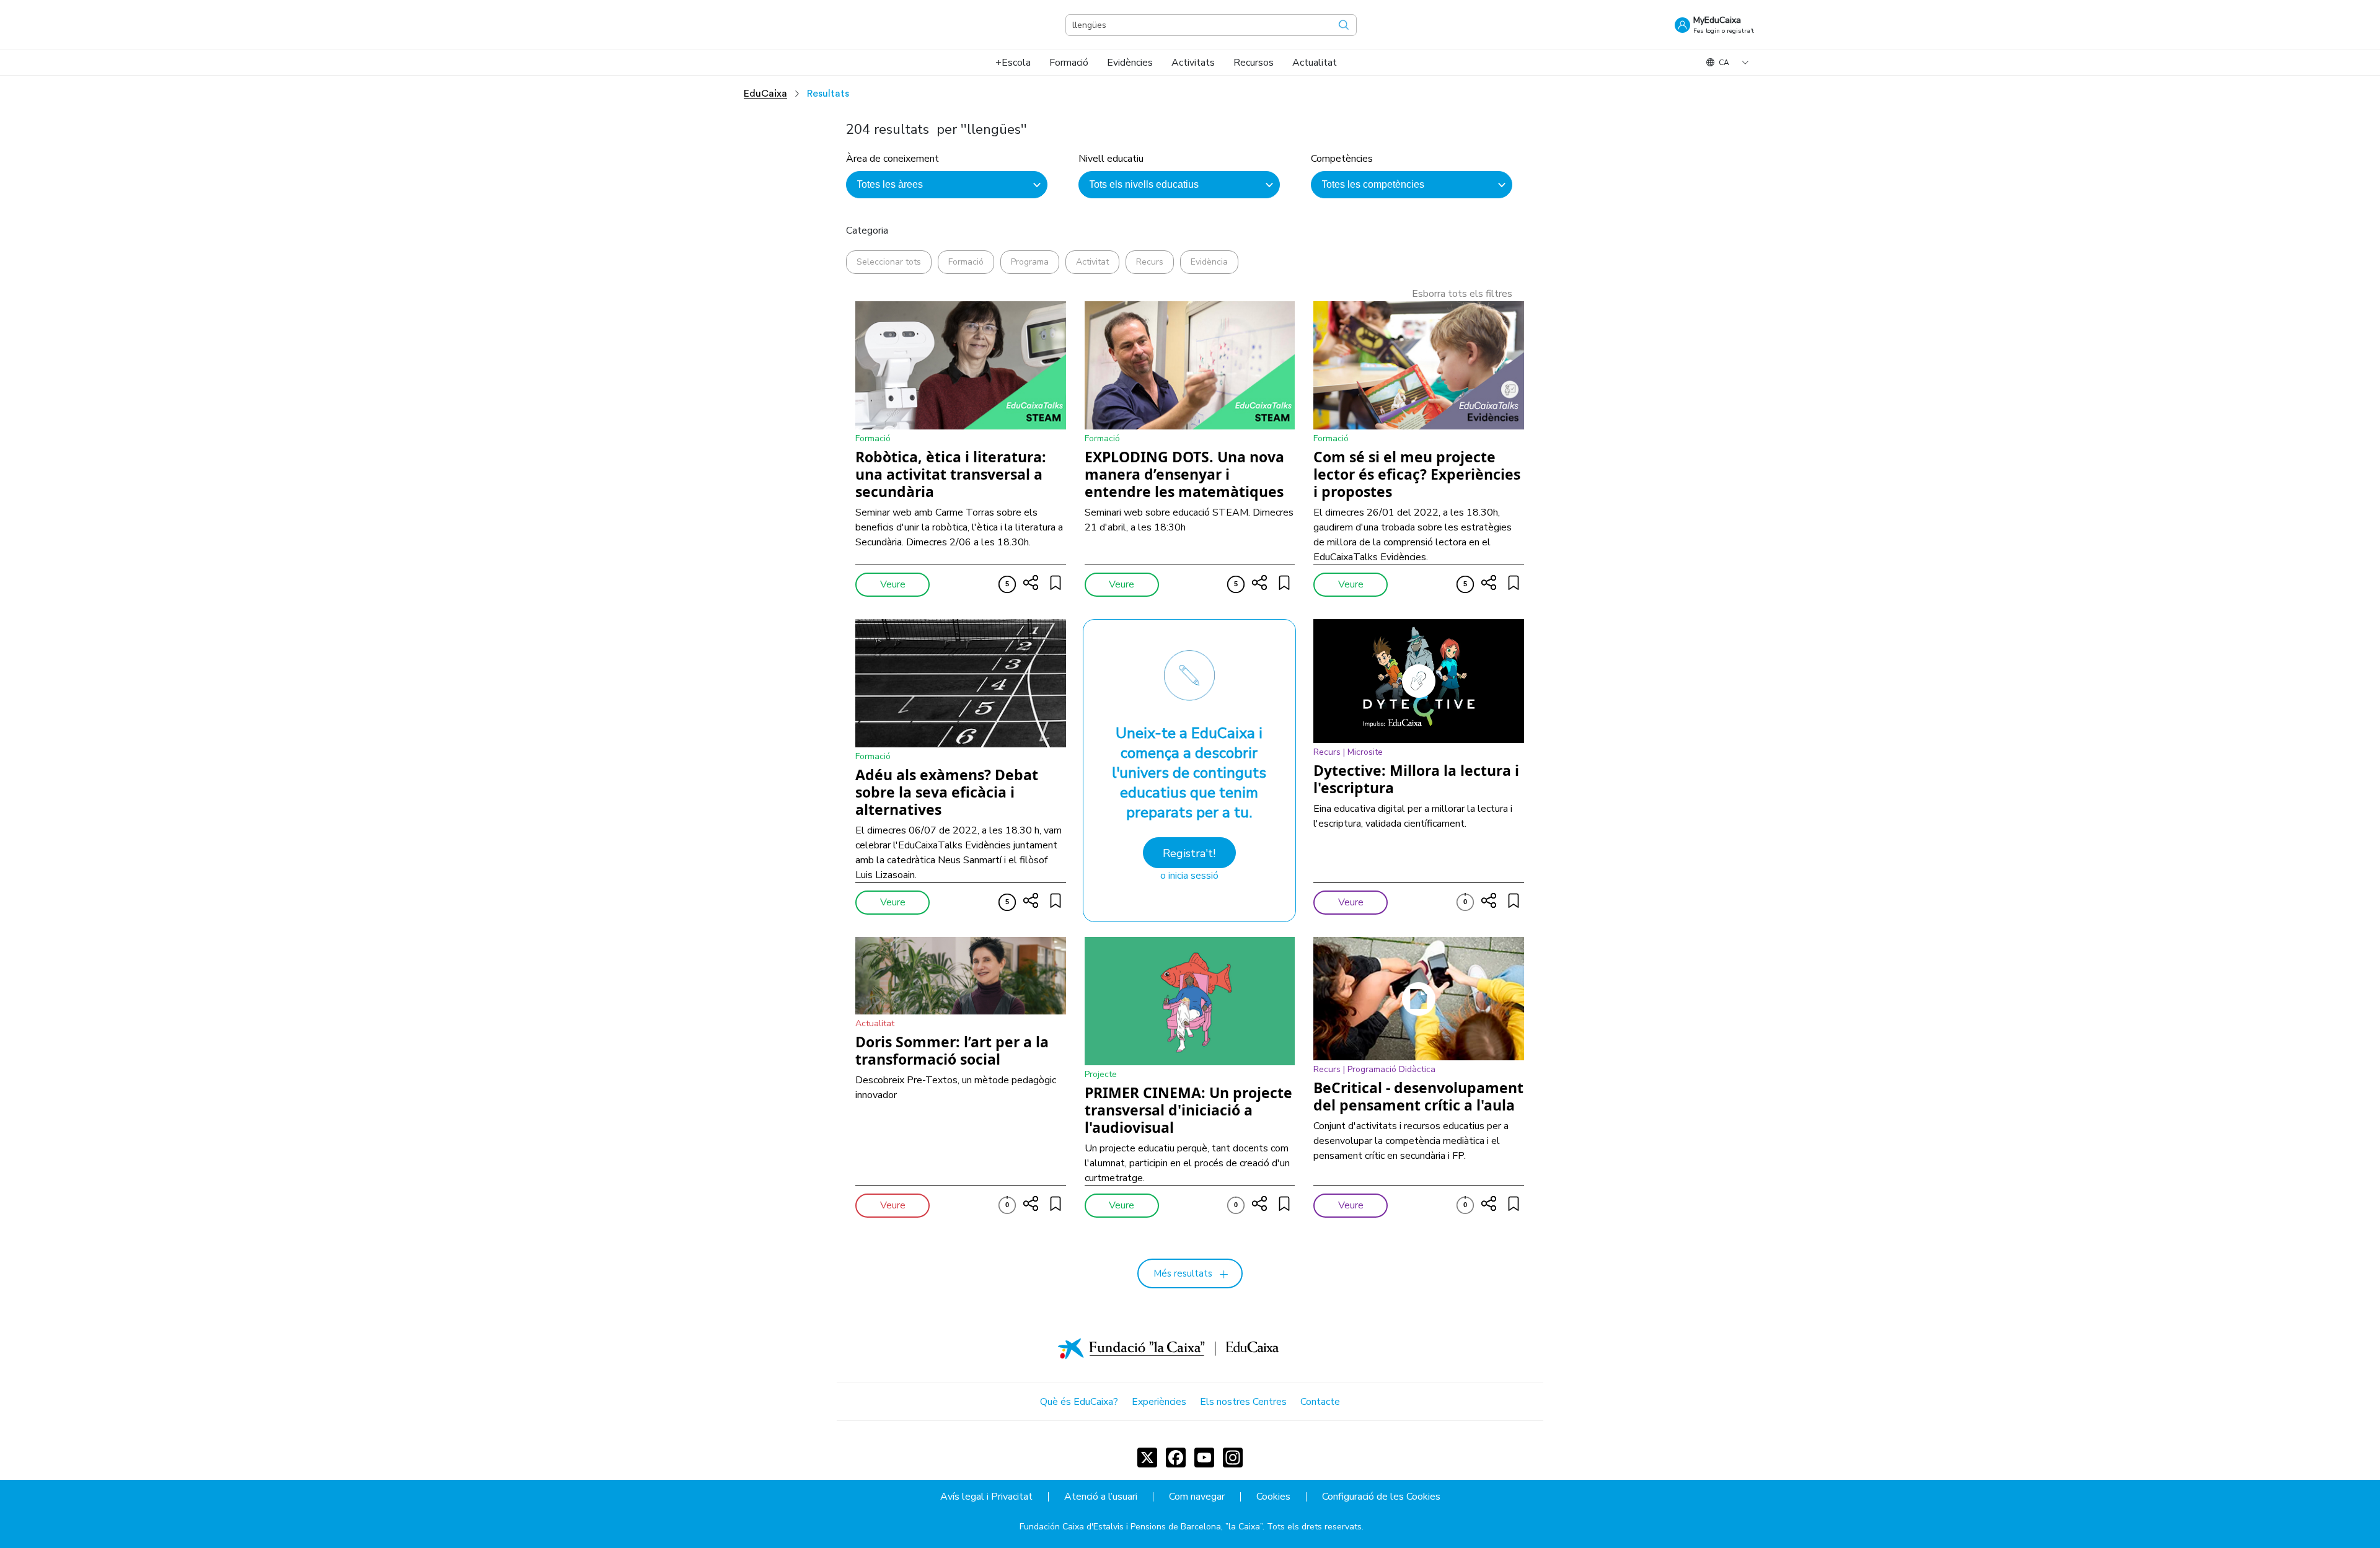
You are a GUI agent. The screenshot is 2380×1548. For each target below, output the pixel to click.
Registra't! (1189, 853)
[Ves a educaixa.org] (688, 25)
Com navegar (1197, 1497)
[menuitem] (1013, 63)
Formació (966, 262)
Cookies (1273, 1497)
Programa (1030, 262)
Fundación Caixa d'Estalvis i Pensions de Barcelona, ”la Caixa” (1141, 1527)
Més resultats (1183, 1273)
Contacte (1320, 1402)
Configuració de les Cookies (1381, 1497)
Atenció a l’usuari (1101, 1497)
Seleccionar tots (889, 262)
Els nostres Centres (1243, 1402)
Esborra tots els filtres (1462, 294)
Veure (893, 584)
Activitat (1092, 262)
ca (1724, 63)
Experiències (1159, 1402)
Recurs (1150, 262)
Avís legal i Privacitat (986, 1497)
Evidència (1209, 262)
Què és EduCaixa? (1079, 1402)
